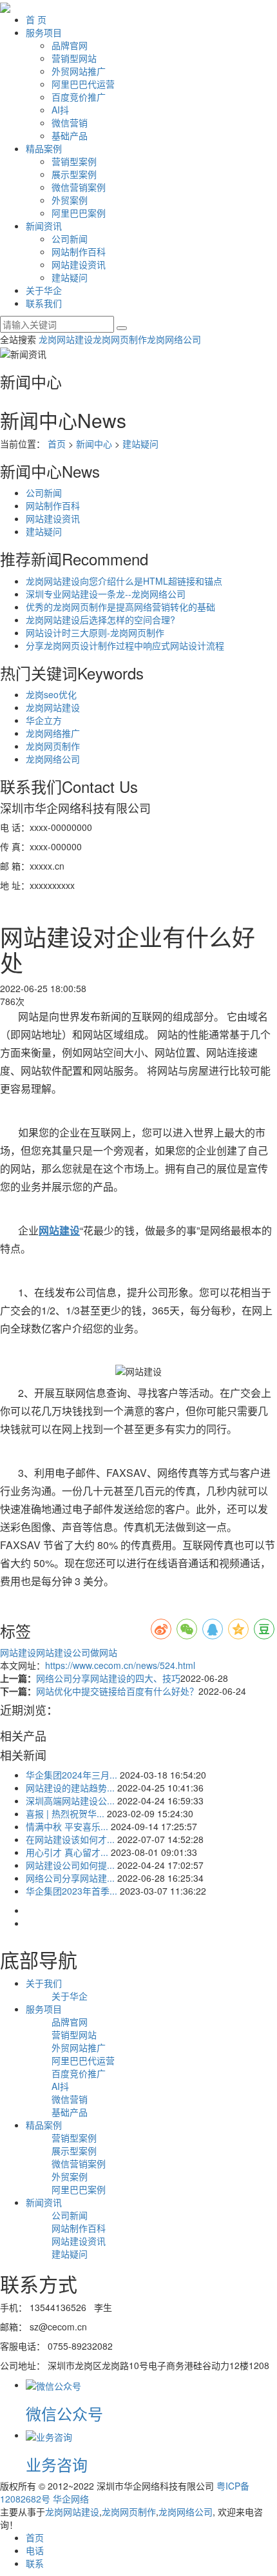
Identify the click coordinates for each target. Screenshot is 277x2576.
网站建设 (18, 1652)
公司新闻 (70, 239)
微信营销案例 (79, 187)
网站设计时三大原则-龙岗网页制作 (95, 632)
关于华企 (44, 290)
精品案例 (44, 148)
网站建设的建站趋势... (70, 1788)
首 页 (36, 19)
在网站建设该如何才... (70, 1839)
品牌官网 (70, 45)
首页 (57, 444)
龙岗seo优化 (51, 694)
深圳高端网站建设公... (70, 1800)
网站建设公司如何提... (70, 1865)
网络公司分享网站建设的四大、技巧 (108, 1678)
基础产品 (70, 135)
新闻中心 (94, 444)
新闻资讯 (44, 226)
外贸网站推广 (79, 71)
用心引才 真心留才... (67, 1852)
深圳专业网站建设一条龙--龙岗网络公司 (106, 594)
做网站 (104, 1652)
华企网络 (71, 2499)
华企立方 (44, 720)
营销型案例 (74, 161)
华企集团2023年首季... (72, 1891)
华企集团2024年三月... (72, 1775)
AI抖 (60, 110)
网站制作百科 (79, 251)
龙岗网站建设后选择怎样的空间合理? (100, 620)
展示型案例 (74, 174)
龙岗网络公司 (174, 339)
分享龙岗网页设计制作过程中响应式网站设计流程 (125, 645)
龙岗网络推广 (53, 733)
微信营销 (70, 122)
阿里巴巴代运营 (83, 84)
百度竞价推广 (79, 97)
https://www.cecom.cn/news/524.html (120, 1665)
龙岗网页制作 (120, 339)
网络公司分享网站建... (70, 1878)
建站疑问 (70, 277)
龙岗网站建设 (66, 339)
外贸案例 (70, 200)
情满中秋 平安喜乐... (67, 1826)
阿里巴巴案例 (79, 213)
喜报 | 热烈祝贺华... (65, 1813)
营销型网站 (74, 58)
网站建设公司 (63, 1652)
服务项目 (44, 32)
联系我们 (44, 303)
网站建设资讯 (79, 264)
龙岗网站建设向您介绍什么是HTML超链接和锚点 (124, 581)
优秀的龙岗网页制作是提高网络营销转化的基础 (120, 607)
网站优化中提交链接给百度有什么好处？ (117, 1691)
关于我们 (44, 1983)
